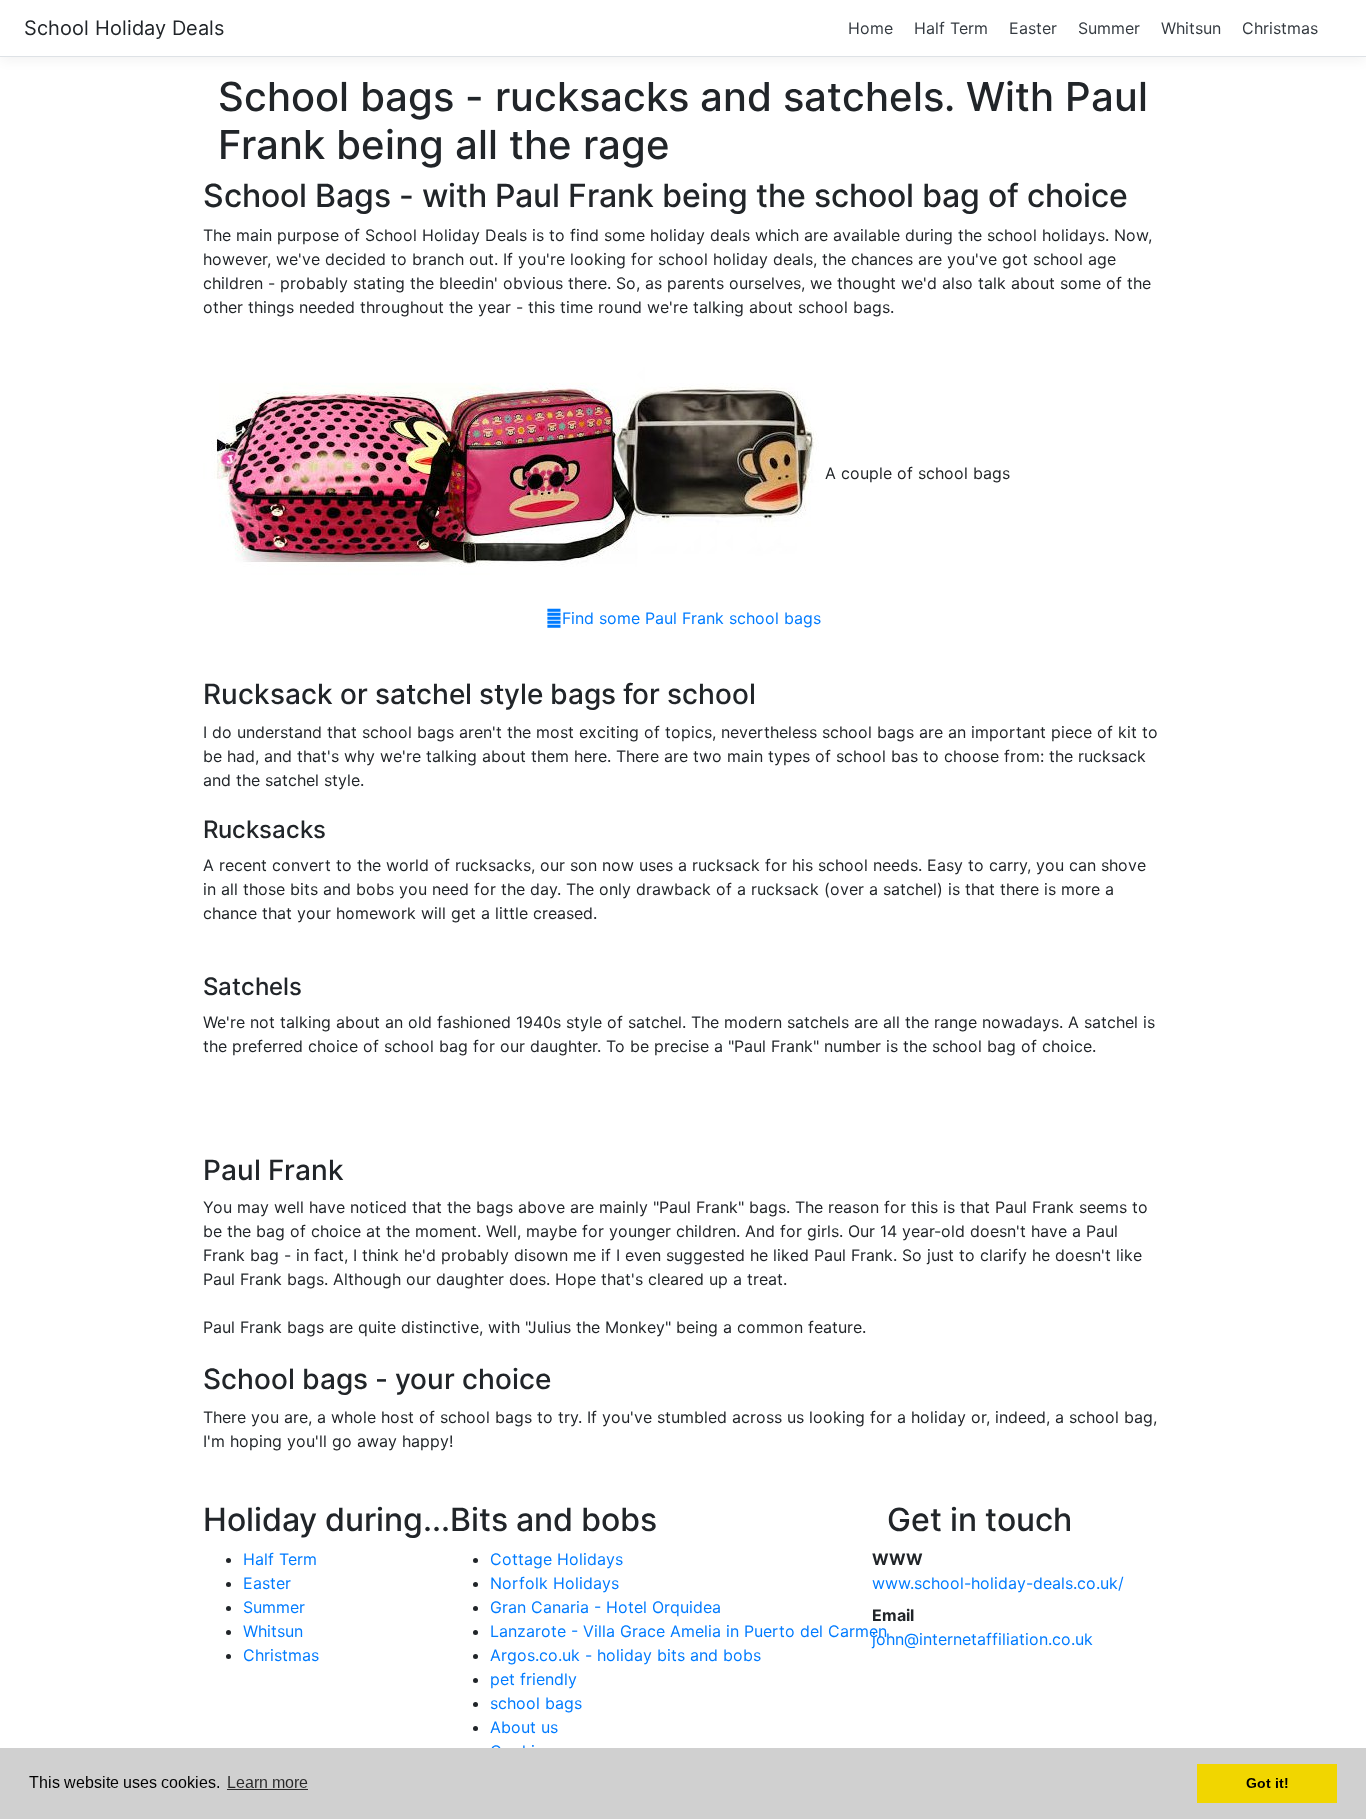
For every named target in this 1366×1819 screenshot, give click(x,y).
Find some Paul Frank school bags (691, 618)
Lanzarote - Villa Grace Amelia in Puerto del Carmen (688, 1631)
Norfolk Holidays (554, 1583)
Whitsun (1191, 28)
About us (524, 1727)
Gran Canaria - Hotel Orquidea (605, 1607)
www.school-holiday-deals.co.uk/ (998, 1583)
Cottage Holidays (556, 1559)
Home (870, 28)
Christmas (1280, 28)
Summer (1109, 28)
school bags (536, 1703)
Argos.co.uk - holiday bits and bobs (625, 1655)
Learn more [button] (267, 1782)
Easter (1033, 28)
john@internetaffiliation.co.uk (982, 1639)
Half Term (951, 28)
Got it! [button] (1267, 1783)
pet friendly (533, 1679)
